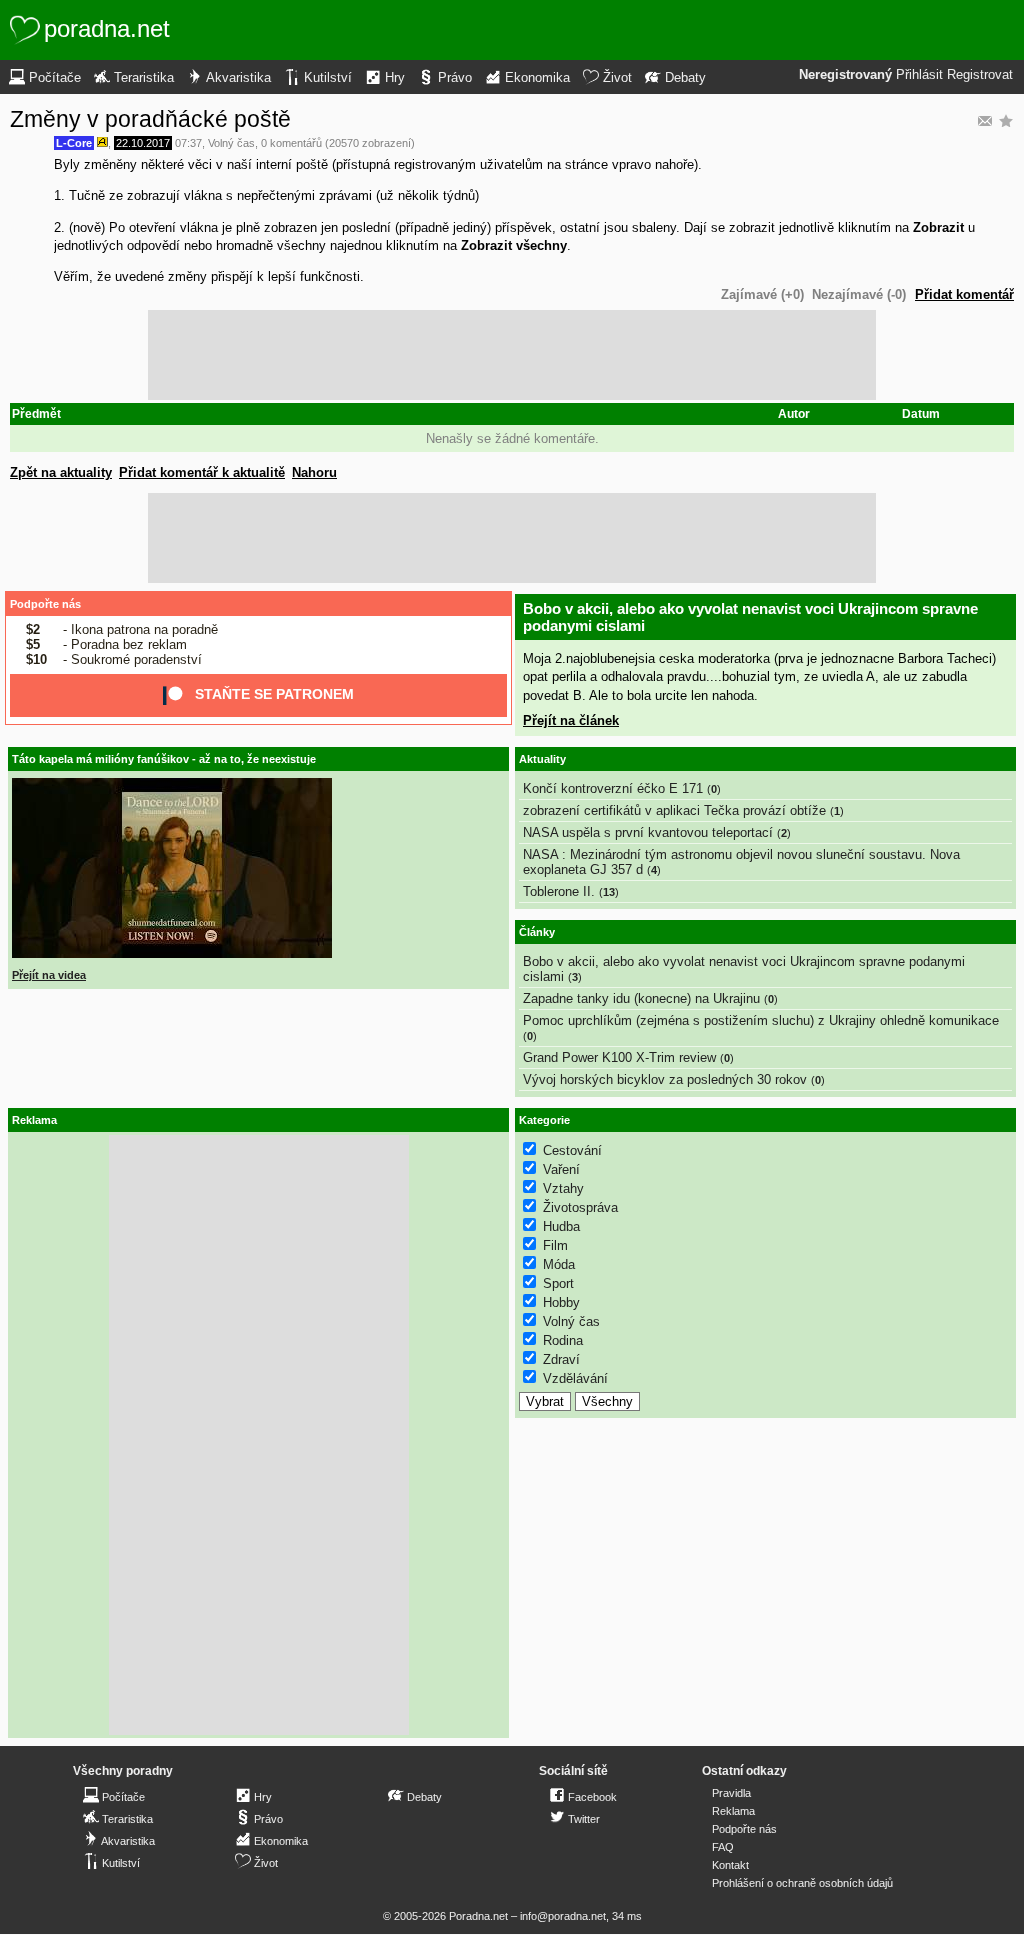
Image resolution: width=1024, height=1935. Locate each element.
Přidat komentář (964, 294)
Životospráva (580, 1207)
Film (555, 1245)
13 (609, 892)
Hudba (561, 1226)
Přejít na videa (49, 975)
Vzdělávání (575, 1378)
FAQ (723, 1847)
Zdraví (561, 1359)
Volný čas (231, 143)
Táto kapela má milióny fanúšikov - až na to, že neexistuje (164, 759)
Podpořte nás (45, 604)
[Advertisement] (512, 355)
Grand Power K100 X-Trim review (619, 1057)
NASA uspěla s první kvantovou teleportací (648, 832)
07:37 (188, 143)
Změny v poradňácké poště (150, 119)
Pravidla (731, 1793)
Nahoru (314, 472)
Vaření (561, 1169)
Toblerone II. (559, 891)
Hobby (561, 1302)
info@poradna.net (563, 1916)
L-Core (74, 143)
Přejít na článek (571, 720)
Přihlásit (919, 75)
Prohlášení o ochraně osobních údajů (802, 1883)
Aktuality (542, 759)
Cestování (572, 1150)
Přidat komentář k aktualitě (202, 472)
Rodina (563, 1340)
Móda (559, 1264)
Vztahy (563, 1188)
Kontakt (730, 1865)
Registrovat (980, 75)
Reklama (733, 1811)
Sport (558, 1283)
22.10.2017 (143, 143)
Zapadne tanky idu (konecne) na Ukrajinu (641, 998)
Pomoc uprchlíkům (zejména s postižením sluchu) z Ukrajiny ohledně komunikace (761, 1020)
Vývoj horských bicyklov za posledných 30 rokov (665, 1079)
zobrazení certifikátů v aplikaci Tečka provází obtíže (674, 810)
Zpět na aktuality (61, 472)
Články (537, 932)
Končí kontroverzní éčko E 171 (613, 788)
